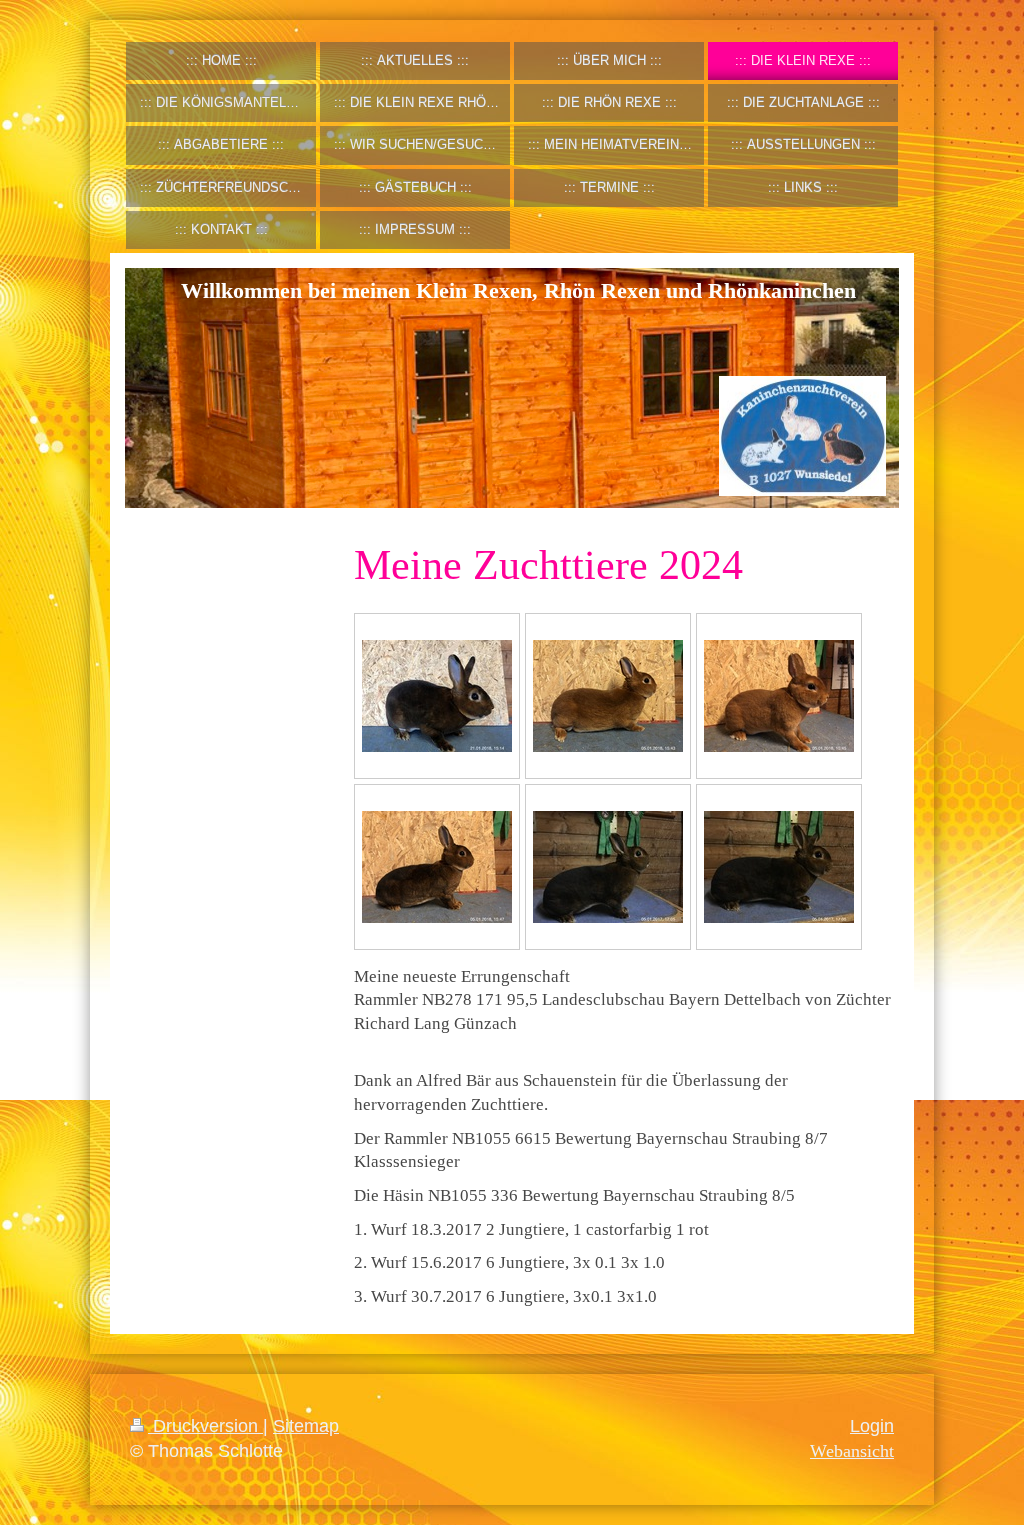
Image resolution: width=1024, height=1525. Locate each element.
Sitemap (306, 1426)
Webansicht (852, 1451)
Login (872, 1426)
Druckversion (205, 1426)
